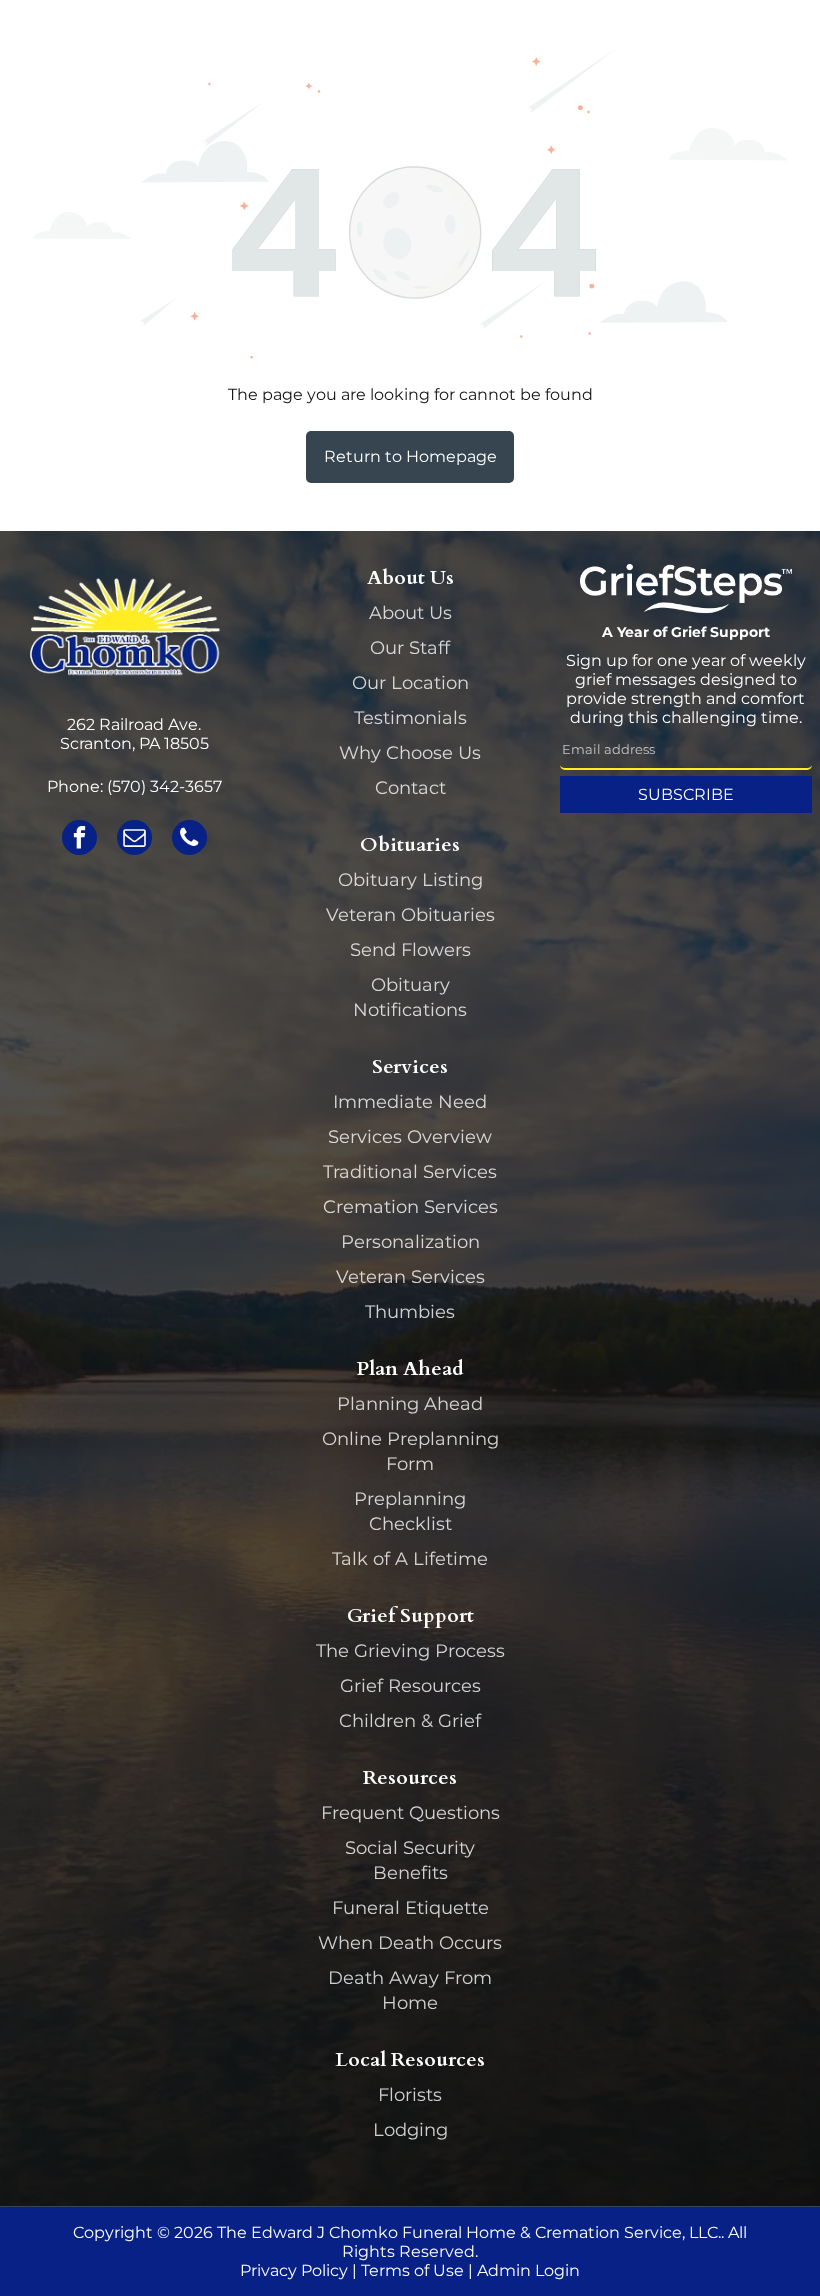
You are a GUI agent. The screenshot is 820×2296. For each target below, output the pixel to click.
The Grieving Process (410, 1651)
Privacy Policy (294, 2270)
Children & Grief (410, 1721)
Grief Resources (410, 1686)
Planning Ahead (410, 1404)
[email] (134, 840)
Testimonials (410, 718)
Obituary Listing (410, 880)
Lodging (410, 2130)
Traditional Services (410, 1172)
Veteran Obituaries (410, 915)
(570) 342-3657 (164, 786)
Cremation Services (410, 1207)
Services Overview (410, 1137)
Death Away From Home (410, 1990)
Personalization (410, 1242)
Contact (410, 788)
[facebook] (79, 840)
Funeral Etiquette (410, 1908)
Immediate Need (410, 1102)
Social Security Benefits (410, 1860)
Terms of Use (412, 2270)
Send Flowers (410, 950)
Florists (410, 2095)
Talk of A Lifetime (410, 1559)
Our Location (410, 683)
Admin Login (528, 2270)
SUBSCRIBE (686, 794)
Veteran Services (410, 1277)
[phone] (189, 840)
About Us (410, 613)
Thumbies (410, 1312)
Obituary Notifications (410, 997)
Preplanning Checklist (410, 1511)
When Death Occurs (410, 1943)
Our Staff (410, 648)
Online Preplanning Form (410, 1451)
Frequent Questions (410, 1813)
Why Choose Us (410, 753)
